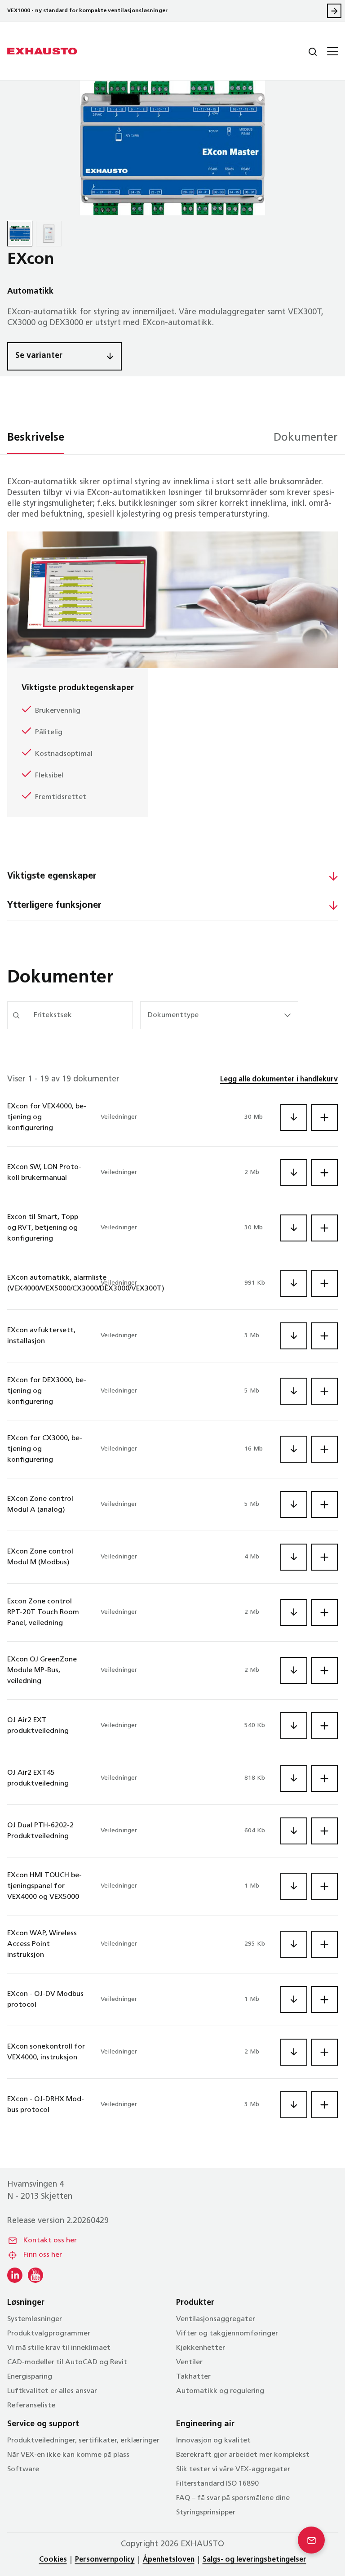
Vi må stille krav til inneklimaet (59, 2348)
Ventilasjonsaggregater (216, 2319)
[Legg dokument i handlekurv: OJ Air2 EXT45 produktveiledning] (324, 1778)
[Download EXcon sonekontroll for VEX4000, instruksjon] (294, 2052)
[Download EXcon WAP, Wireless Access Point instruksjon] (294, 1944)
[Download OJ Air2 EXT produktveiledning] (294, 1726)
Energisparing (30, 2377)
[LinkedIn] (15, 2275)
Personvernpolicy (105, 2560)
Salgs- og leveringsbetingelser (254, 2560)
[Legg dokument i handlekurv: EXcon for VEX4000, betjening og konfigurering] (324, 1117)
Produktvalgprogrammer (49, 2334)
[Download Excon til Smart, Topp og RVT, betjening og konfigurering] (294, 1228)
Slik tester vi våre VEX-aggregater (233, 2469)
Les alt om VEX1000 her (334, 11)
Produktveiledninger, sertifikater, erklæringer (83, 2441)
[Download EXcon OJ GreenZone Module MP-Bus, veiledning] (294, 1670)
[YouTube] (35, 2275)
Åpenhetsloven (169, 2560)
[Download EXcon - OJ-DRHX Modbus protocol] (294, 2105)
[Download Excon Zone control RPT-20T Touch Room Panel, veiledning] (294, 1612)
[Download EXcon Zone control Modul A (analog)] (294, 1505)
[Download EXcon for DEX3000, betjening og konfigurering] (294, 1391)
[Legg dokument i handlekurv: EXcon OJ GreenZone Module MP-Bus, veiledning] (324, 1670)
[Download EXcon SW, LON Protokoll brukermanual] (294, 1173)
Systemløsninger (35, 2319)
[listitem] (20, 233)
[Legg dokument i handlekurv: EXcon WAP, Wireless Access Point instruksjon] (324, 1944)
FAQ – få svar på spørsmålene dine (233, 2498)
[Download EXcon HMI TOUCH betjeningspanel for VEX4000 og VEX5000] (294, 1886)
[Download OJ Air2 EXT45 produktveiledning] (294, 1778)
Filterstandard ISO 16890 (217, 2484)
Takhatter (193, 2377)
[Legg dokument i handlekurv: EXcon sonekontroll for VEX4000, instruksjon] (324, 2052)
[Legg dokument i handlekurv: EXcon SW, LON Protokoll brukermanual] (324, 1173)
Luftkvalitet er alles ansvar (52, 2391)
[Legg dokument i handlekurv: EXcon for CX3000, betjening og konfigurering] (324, 1449)
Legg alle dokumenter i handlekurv (279, 1080)
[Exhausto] (42, 51)
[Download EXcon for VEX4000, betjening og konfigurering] (294, 1117)
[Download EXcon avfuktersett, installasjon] (294, 1336)
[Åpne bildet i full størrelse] (172, 148)
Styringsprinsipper (206, 2513)
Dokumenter (306, 438)
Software (23, 2469)
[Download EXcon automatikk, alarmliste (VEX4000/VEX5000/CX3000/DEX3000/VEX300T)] (294, 1283)
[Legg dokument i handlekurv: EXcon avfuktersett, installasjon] (324, 1336)
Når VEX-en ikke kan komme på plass (68, 2455)
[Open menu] (332, 51)
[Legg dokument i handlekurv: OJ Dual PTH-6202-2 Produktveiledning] (324, 1831)
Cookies (53, 2560)
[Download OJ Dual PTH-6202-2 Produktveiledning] (294, 1831)
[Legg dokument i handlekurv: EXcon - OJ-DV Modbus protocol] (324, 2000)
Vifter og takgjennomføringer (227, 2334)
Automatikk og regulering (220, 2391)
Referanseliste (31, 2406)
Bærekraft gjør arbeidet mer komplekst (243, 2455)
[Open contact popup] (311, 2540)
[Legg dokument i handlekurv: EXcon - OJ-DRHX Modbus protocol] (324, 2105)
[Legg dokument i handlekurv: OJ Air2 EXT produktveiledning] (324, 1726)
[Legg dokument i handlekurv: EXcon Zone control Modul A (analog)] (324, 1505)
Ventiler (189, 2362)
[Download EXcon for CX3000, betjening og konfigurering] (294, 1449)
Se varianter (39, 356)
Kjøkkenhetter (201, 2348)
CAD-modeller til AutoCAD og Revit (67, 2362)
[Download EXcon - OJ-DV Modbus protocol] (294, 2000)
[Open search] (305, 51)
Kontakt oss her (50, 2241)
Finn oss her (43, 2255)
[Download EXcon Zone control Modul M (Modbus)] (294, 1557)
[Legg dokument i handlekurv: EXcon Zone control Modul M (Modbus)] (324, 1557)
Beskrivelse (36, 438)
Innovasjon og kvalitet (213, 2441)
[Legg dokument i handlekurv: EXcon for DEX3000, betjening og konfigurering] (324, 1391)
